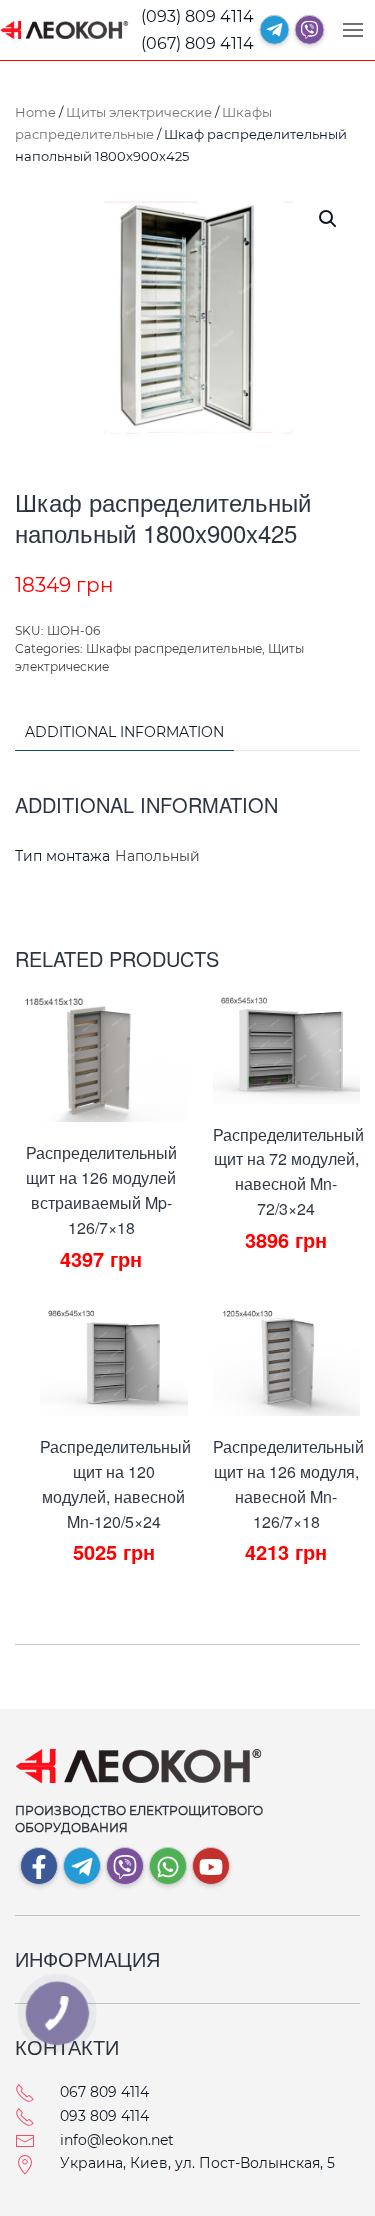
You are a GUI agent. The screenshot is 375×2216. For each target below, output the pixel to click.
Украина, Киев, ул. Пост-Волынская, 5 (197, 2163)
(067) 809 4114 (197, 43)
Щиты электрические (139, 112)
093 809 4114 (104, 2116)
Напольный (157, 856)
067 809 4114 (104, 2092)
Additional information (124, 732)
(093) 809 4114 (197, 16)
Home (35, 112)
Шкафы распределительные (174, 648)
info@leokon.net (117, 2140)
